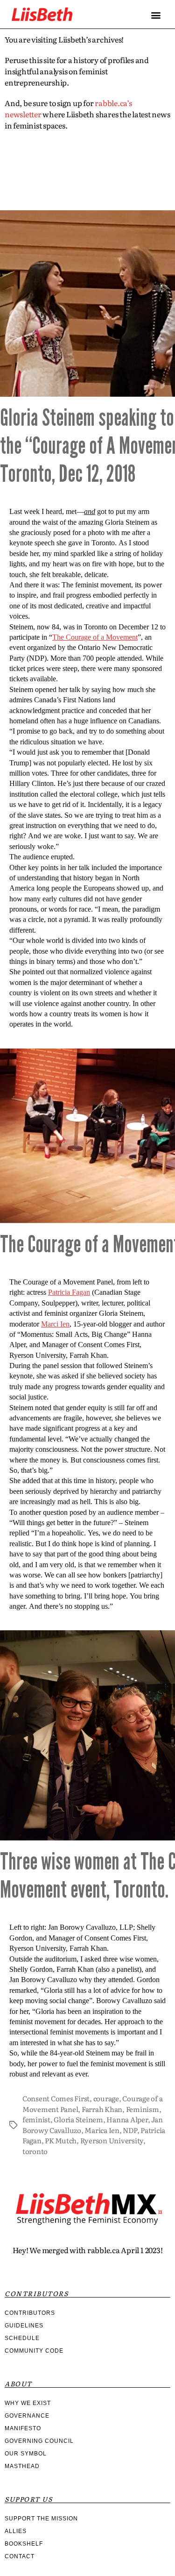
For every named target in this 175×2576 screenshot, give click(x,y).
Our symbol (26, 2454)
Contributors (30, 2313)
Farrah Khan (102, 2109)
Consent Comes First (56, 2098)
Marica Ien (102, 2130)
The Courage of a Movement (95, 637)
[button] (156, 15)
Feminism (143, 2109)
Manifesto (23, 2428)
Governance (27, 2416)
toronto (35, 2151)
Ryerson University (112, 2140)
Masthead (22, 2466)
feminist (36, 2119)
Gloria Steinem (78, 2119)
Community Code (34, 2351)
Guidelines (24, 2326)
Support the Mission (41, 2519)
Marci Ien (55, 1324)
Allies (16, 2531)
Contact (20, 2556)
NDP (130, 2130)
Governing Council (39, 2441)
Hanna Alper (127, 2119)
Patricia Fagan (69, 1292)
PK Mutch (61, 2140)
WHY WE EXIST (28, 2403)
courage (106, 2098)
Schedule (22, 2338)
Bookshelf (24, 2544)
